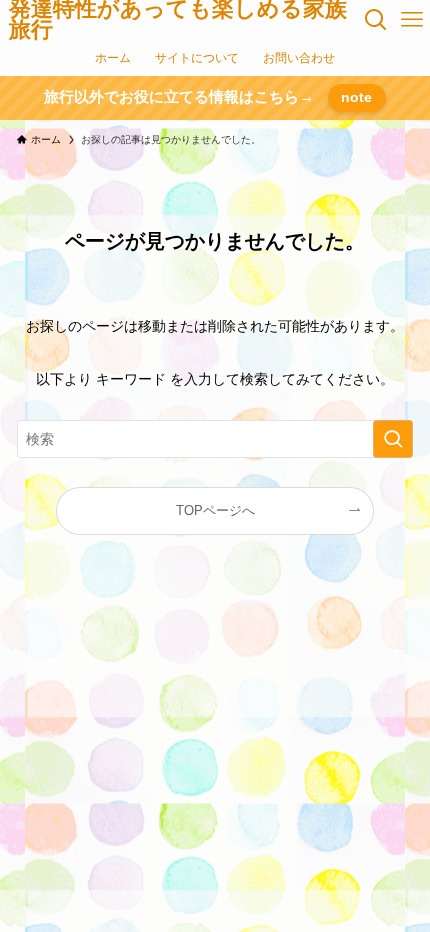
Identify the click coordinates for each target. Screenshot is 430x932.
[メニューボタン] (412, 20)
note (356, 97)
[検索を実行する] (393, 439)
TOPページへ (215, 511)
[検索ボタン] (377, 20)
